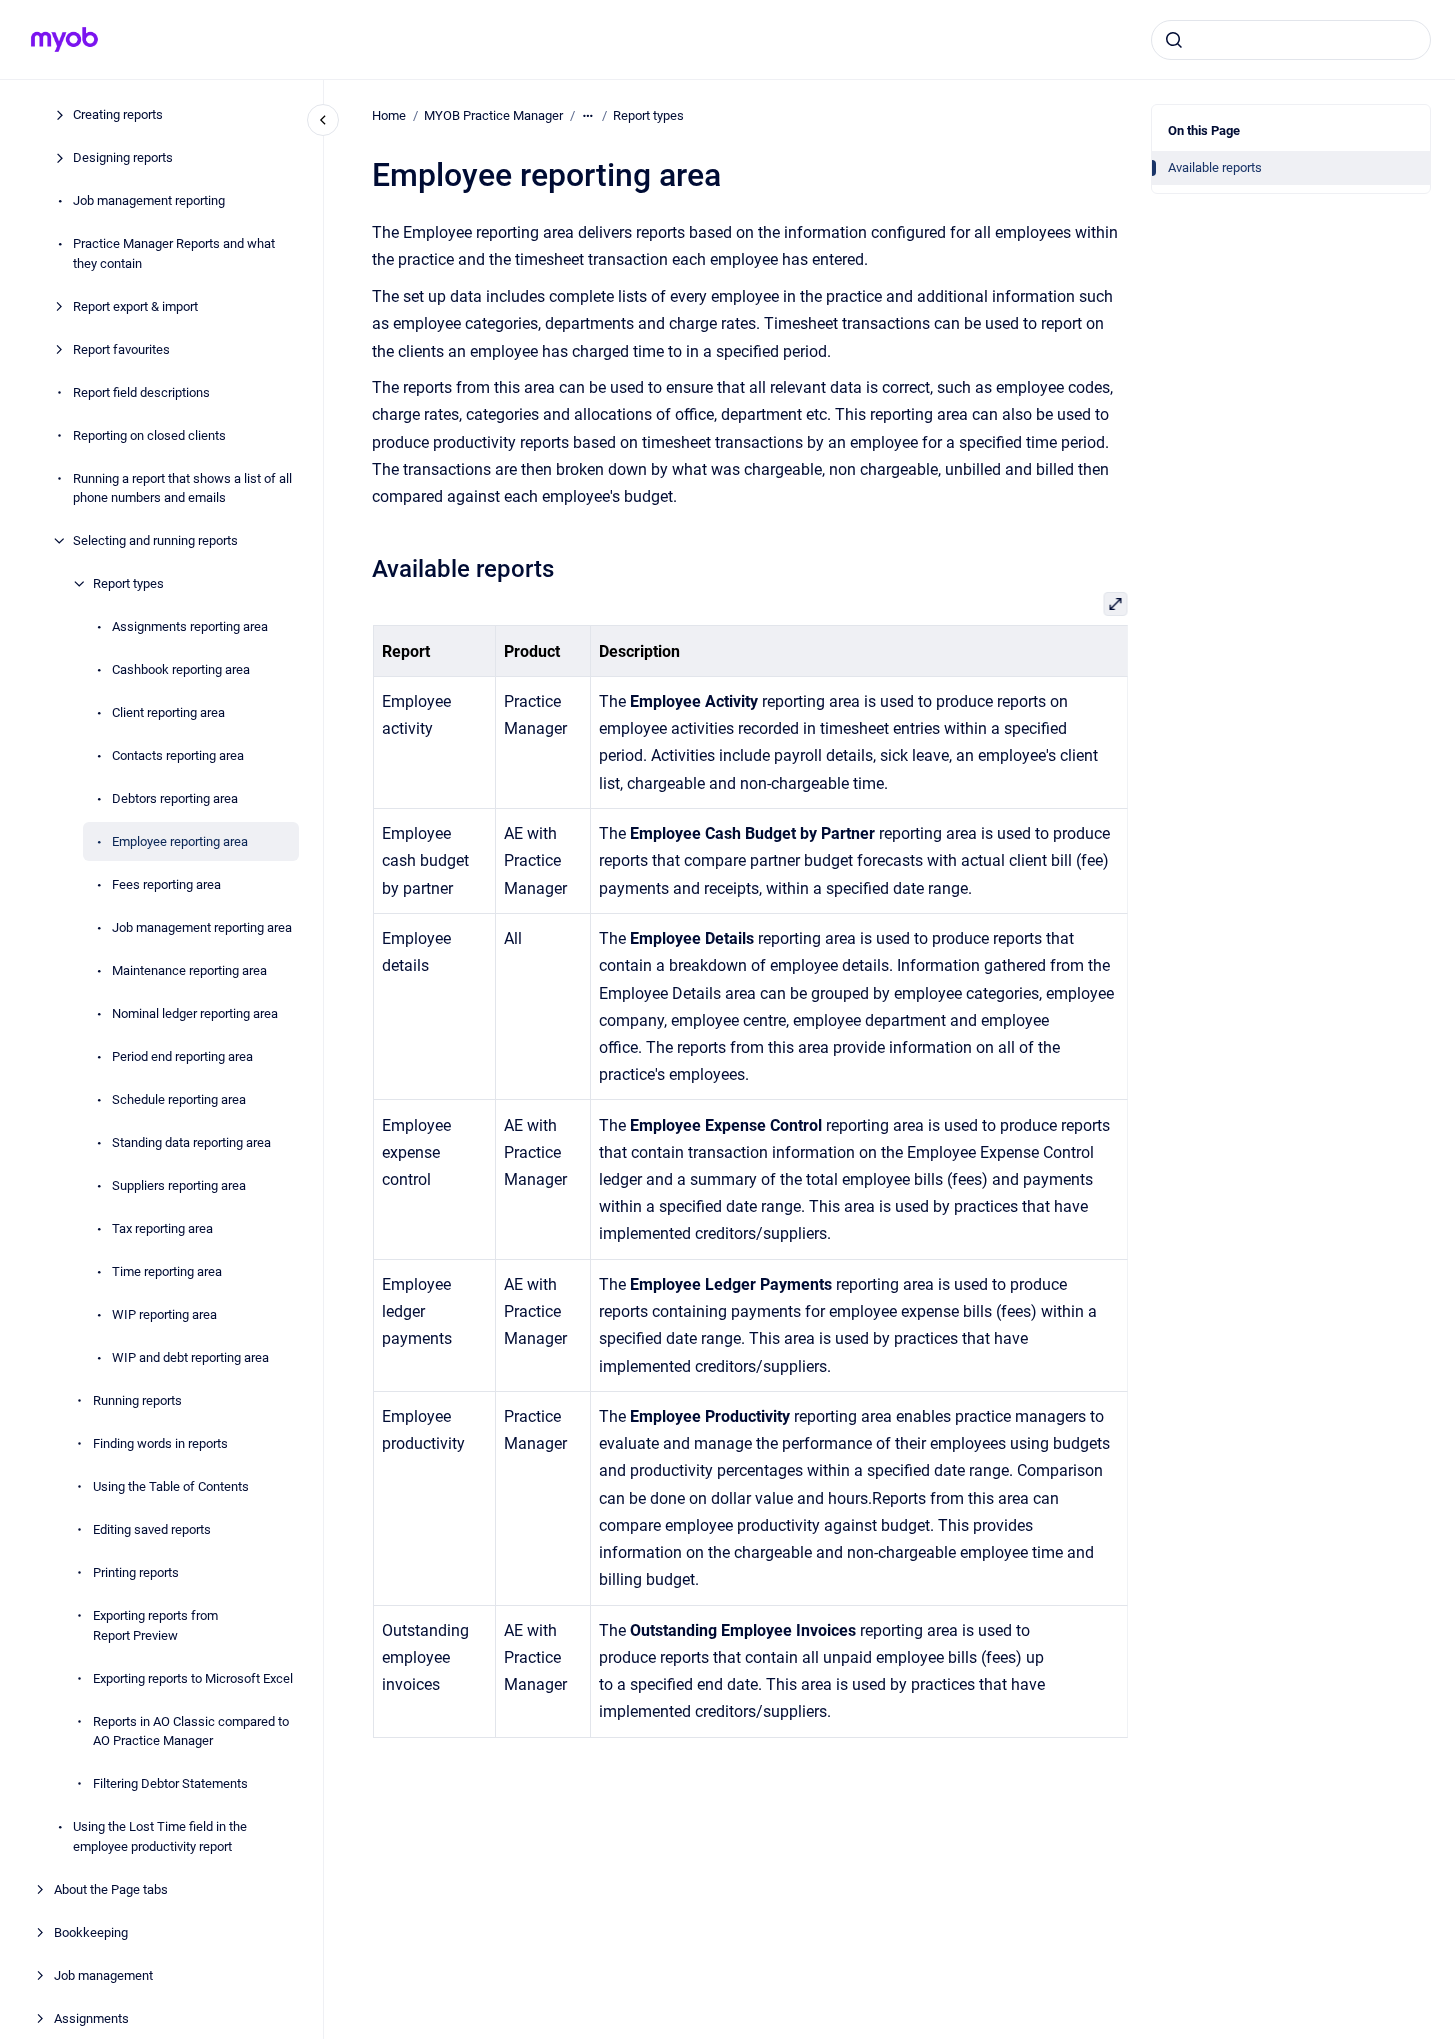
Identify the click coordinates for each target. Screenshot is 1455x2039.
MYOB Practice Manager (493, 115)
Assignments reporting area (190, 626)
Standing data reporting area (191, 1142)
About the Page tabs (111, 1889)
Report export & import (135, 306)
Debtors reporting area (175, 798)
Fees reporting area (166, 884)
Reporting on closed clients (149, 435)
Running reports (137, 1400)
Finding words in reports (160, 1443)
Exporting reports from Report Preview (155, 1625)
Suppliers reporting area (179, 1185)
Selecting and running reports (155, 540)
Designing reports (123, 157)
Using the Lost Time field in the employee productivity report (160, 1836)
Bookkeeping (91, 1932)
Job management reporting (149, 200)
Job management (103, 1975)
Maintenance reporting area (189, 970)
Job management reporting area (202, 927)
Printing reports (136, 1572)
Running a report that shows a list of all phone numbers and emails (182, 488)
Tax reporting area (162, 1228)
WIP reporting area (164, 1314)
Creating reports (118, 114)
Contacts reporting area (178, 755)
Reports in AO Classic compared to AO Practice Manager (191, 1731)
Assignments (91, 2018)
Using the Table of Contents (171, 1486)
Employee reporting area (180, 841)
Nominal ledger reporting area (195, 1013)
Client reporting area (168, 712)
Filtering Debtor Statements (170, 1783)
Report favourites (121, 349)
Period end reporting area (182, 1056)
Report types (128, 583)
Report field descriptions (141, 392)
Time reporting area (167, 1271)
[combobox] (1291, 40)
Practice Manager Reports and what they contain (174, 253)
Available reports (1215, 167)
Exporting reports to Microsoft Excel (193, 1678)
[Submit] (1174, 40)
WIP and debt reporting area (190, 1357)
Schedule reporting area (179, 1099)
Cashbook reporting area (181, 669)
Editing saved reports (152, 1529)
